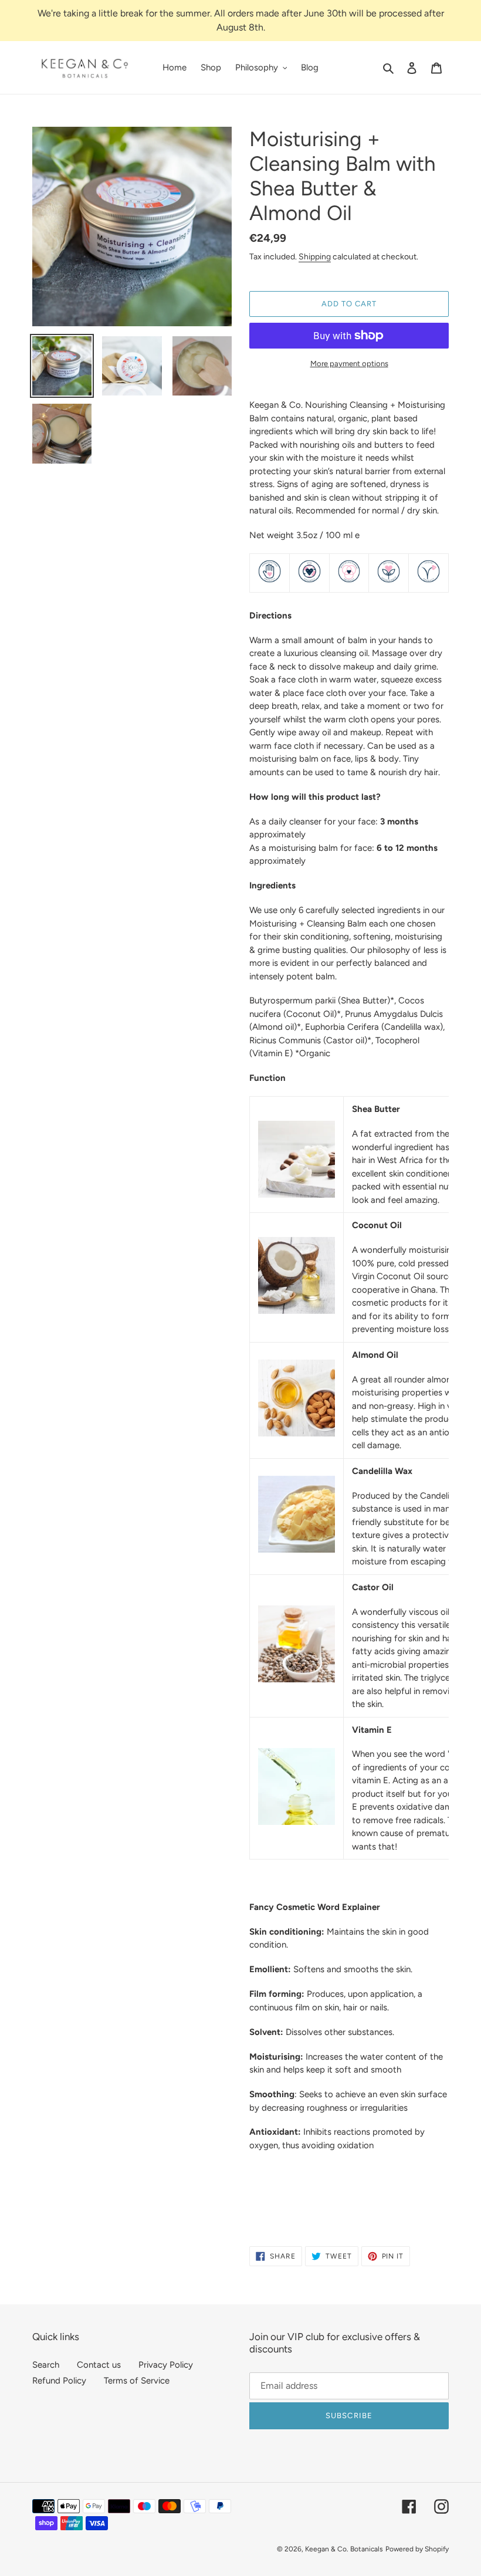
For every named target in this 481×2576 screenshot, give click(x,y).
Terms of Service (137, 2381)
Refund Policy (59, 2381)
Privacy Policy (166, 2365)
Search (46, 2365)
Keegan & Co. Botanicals (344, 2549)
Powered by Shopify (417, 2549)
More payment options (349, 364)
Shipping (315, 256)
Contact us (99, 2365)
